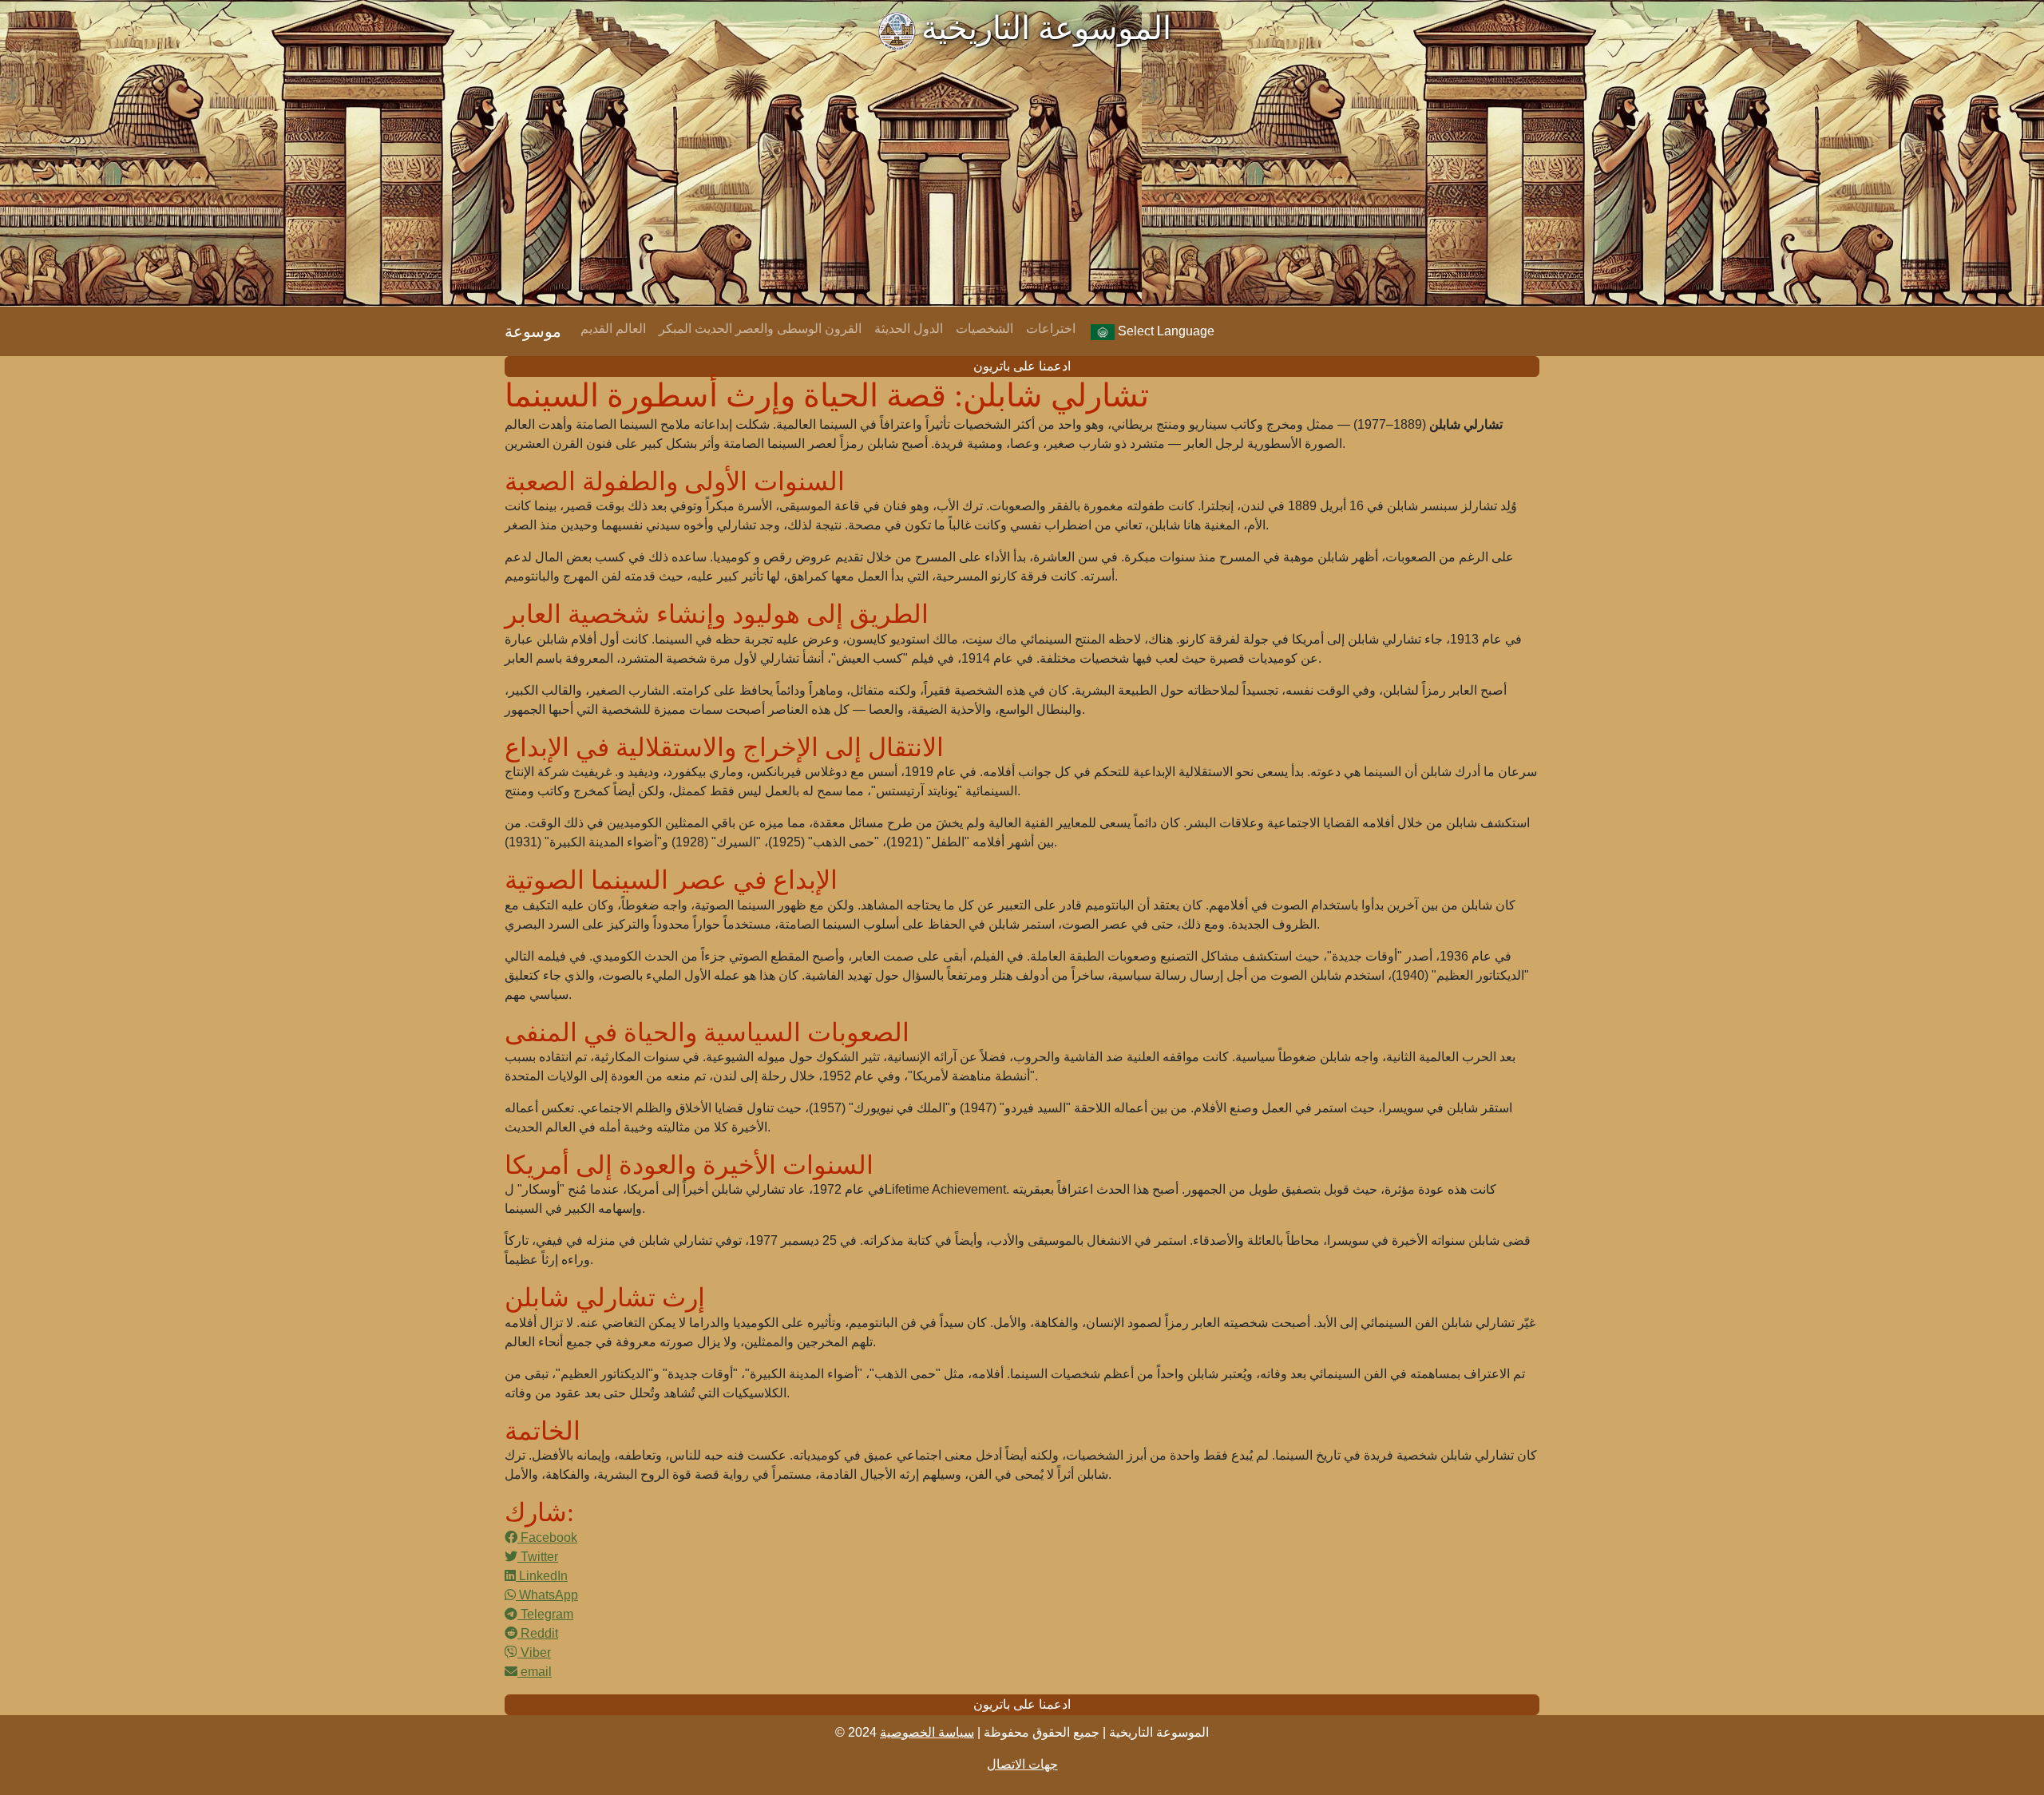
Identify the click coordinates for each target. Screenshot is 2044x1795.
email (535, 1672)
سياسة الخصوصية (927, 1732)
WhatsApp (547, 1595)
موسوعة (533, 331)
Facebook (547, 1537)
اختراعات (1051, 329)
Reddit (538, 1633)
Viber (534, 1652)
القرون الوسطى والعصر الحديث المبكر (760, 329)
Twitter (538, 1557)
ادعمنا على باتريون (1022, 366)
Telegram (545, 1614)
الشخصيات (984, 329)
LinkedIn (542, 1576)
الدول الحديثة (909, 329)
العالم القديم (613, 329)
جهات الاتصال (1022, 1764)
